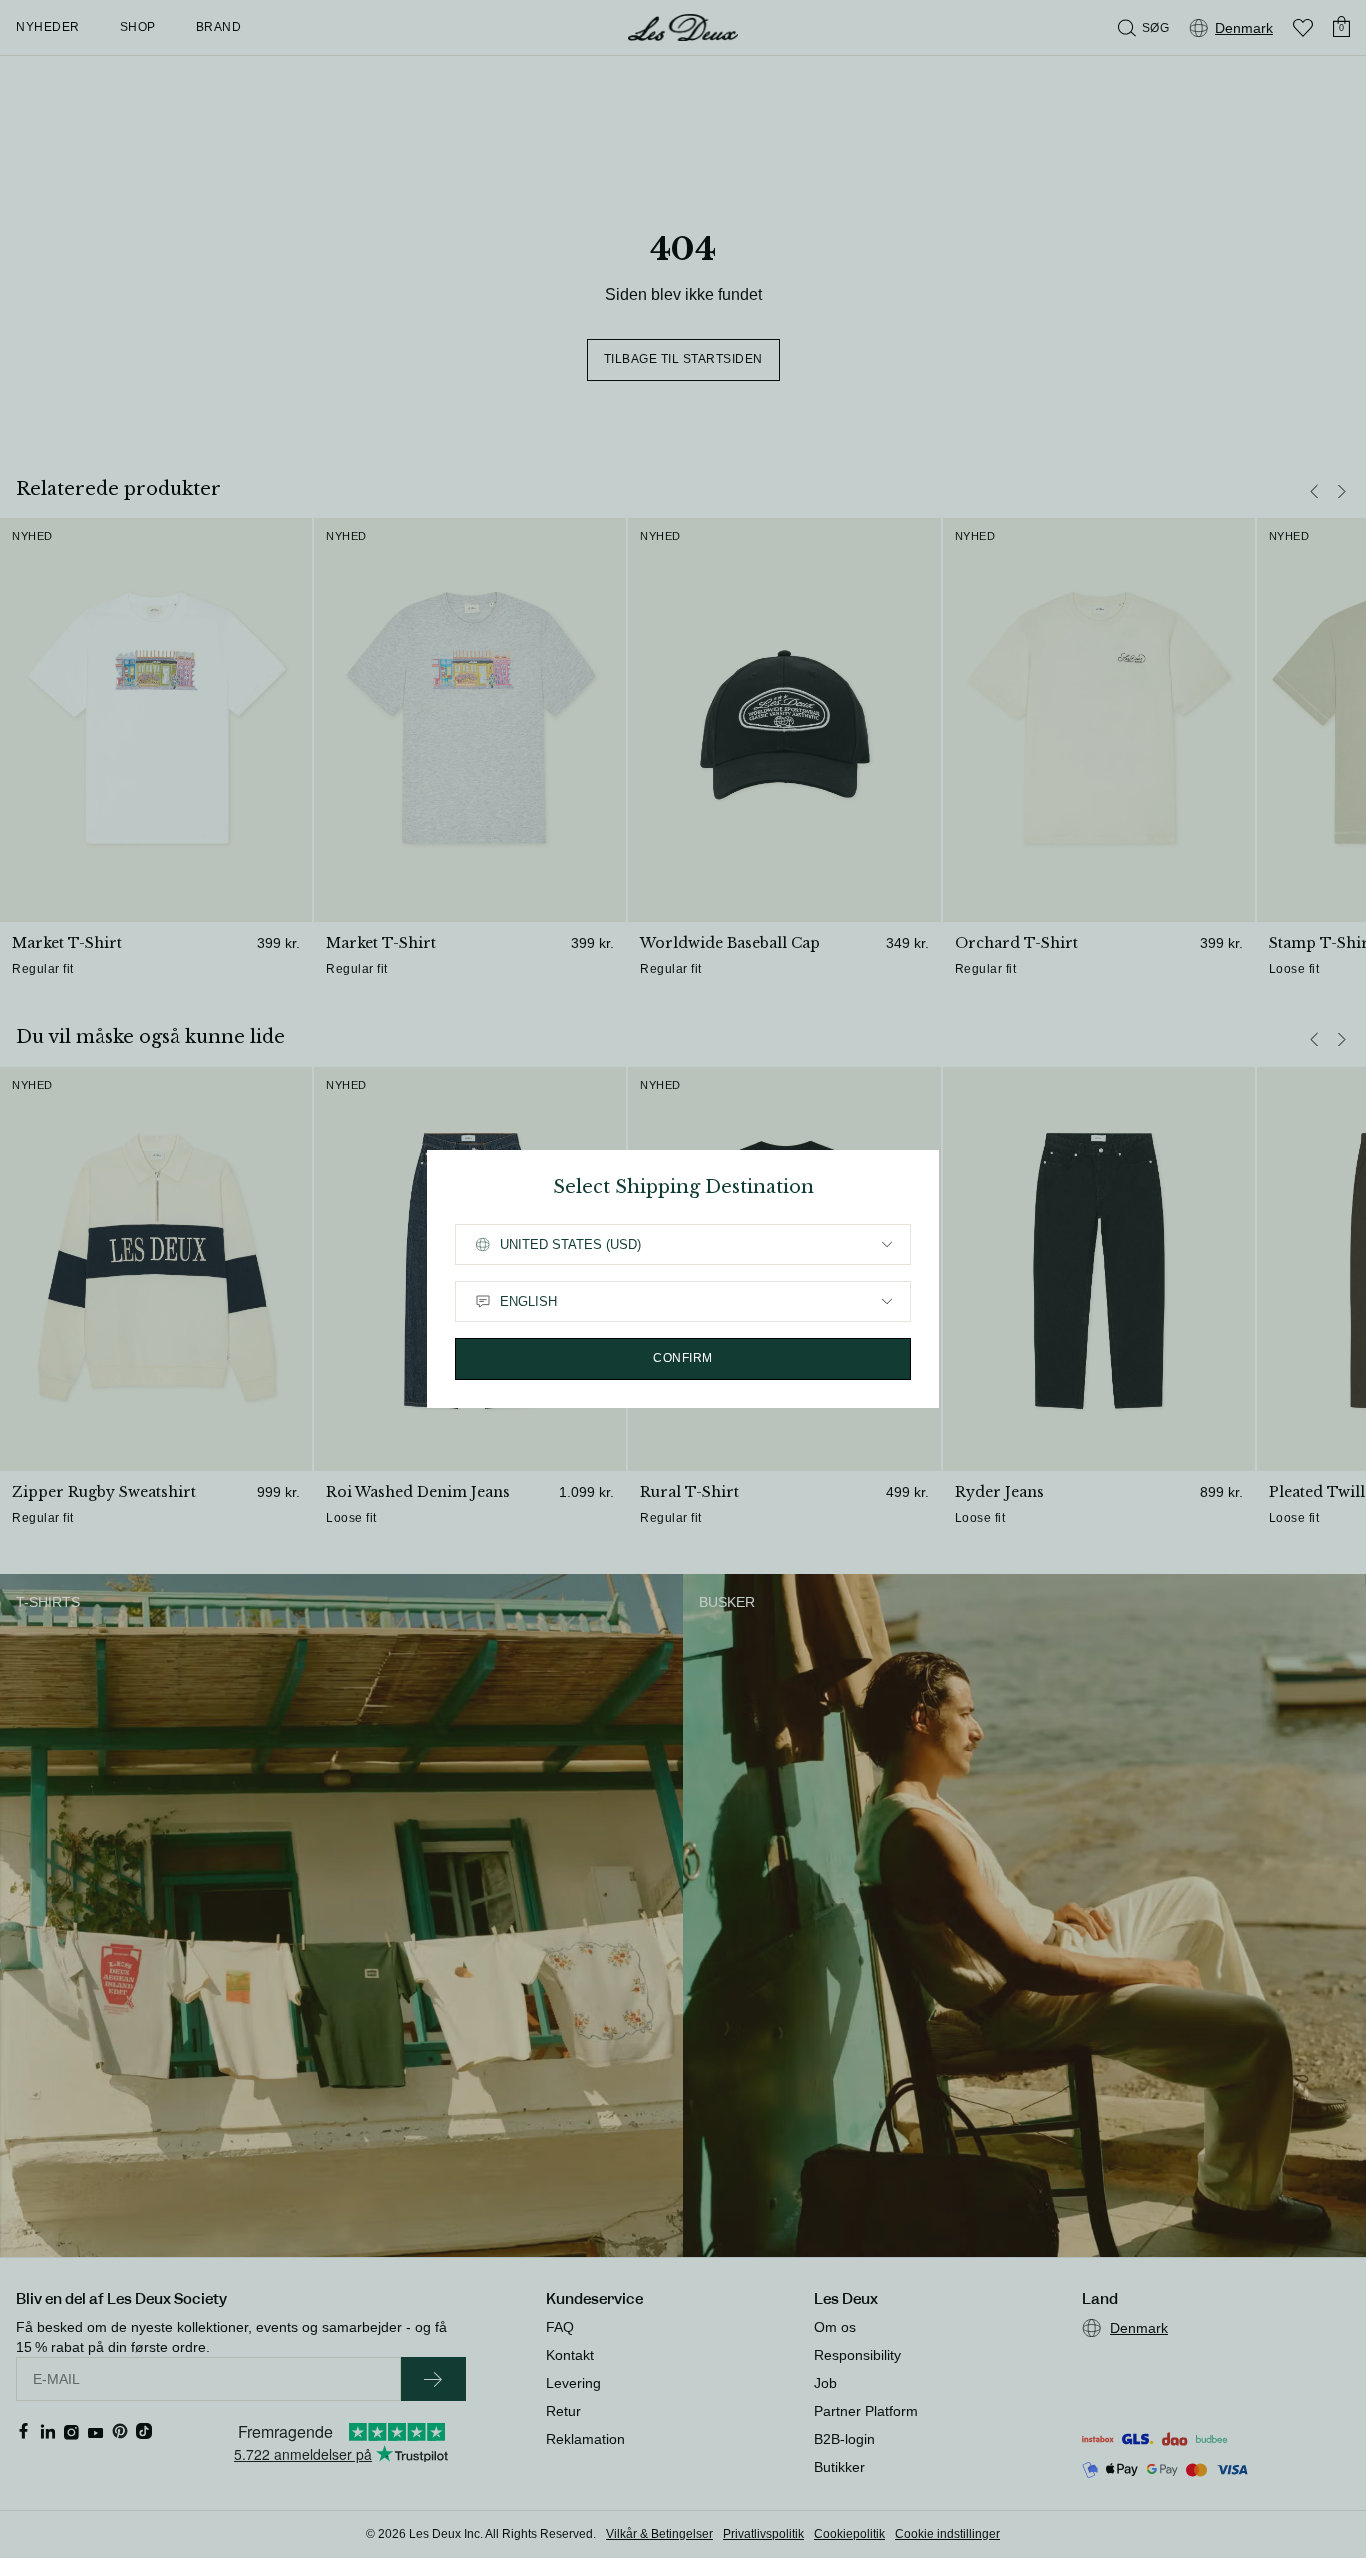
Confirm (683, 1358)
